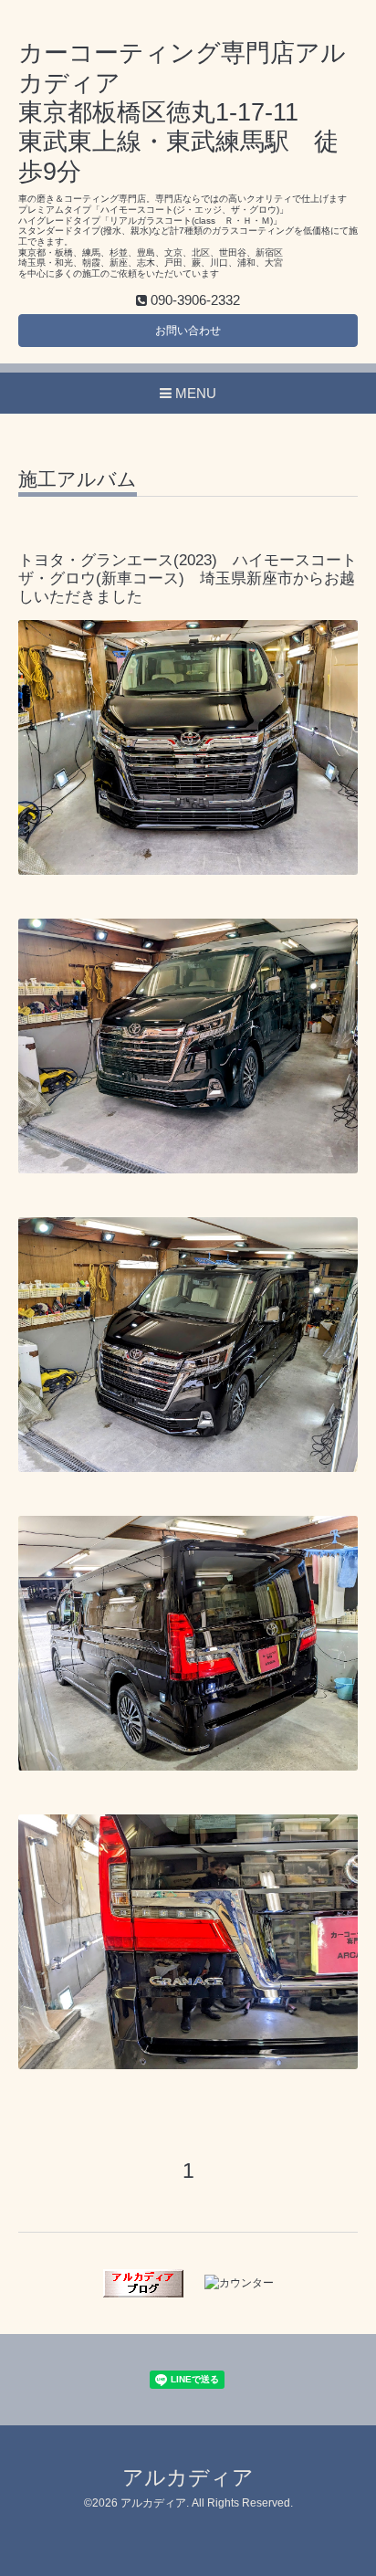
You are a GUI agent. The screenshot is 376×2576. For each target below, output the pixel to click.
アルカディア (188, 2478)
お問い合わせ (188, 331)
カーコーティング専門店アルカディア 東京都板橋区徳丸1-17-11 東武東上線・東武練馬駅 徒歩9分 (182, 112)
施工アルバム (78, 479)
